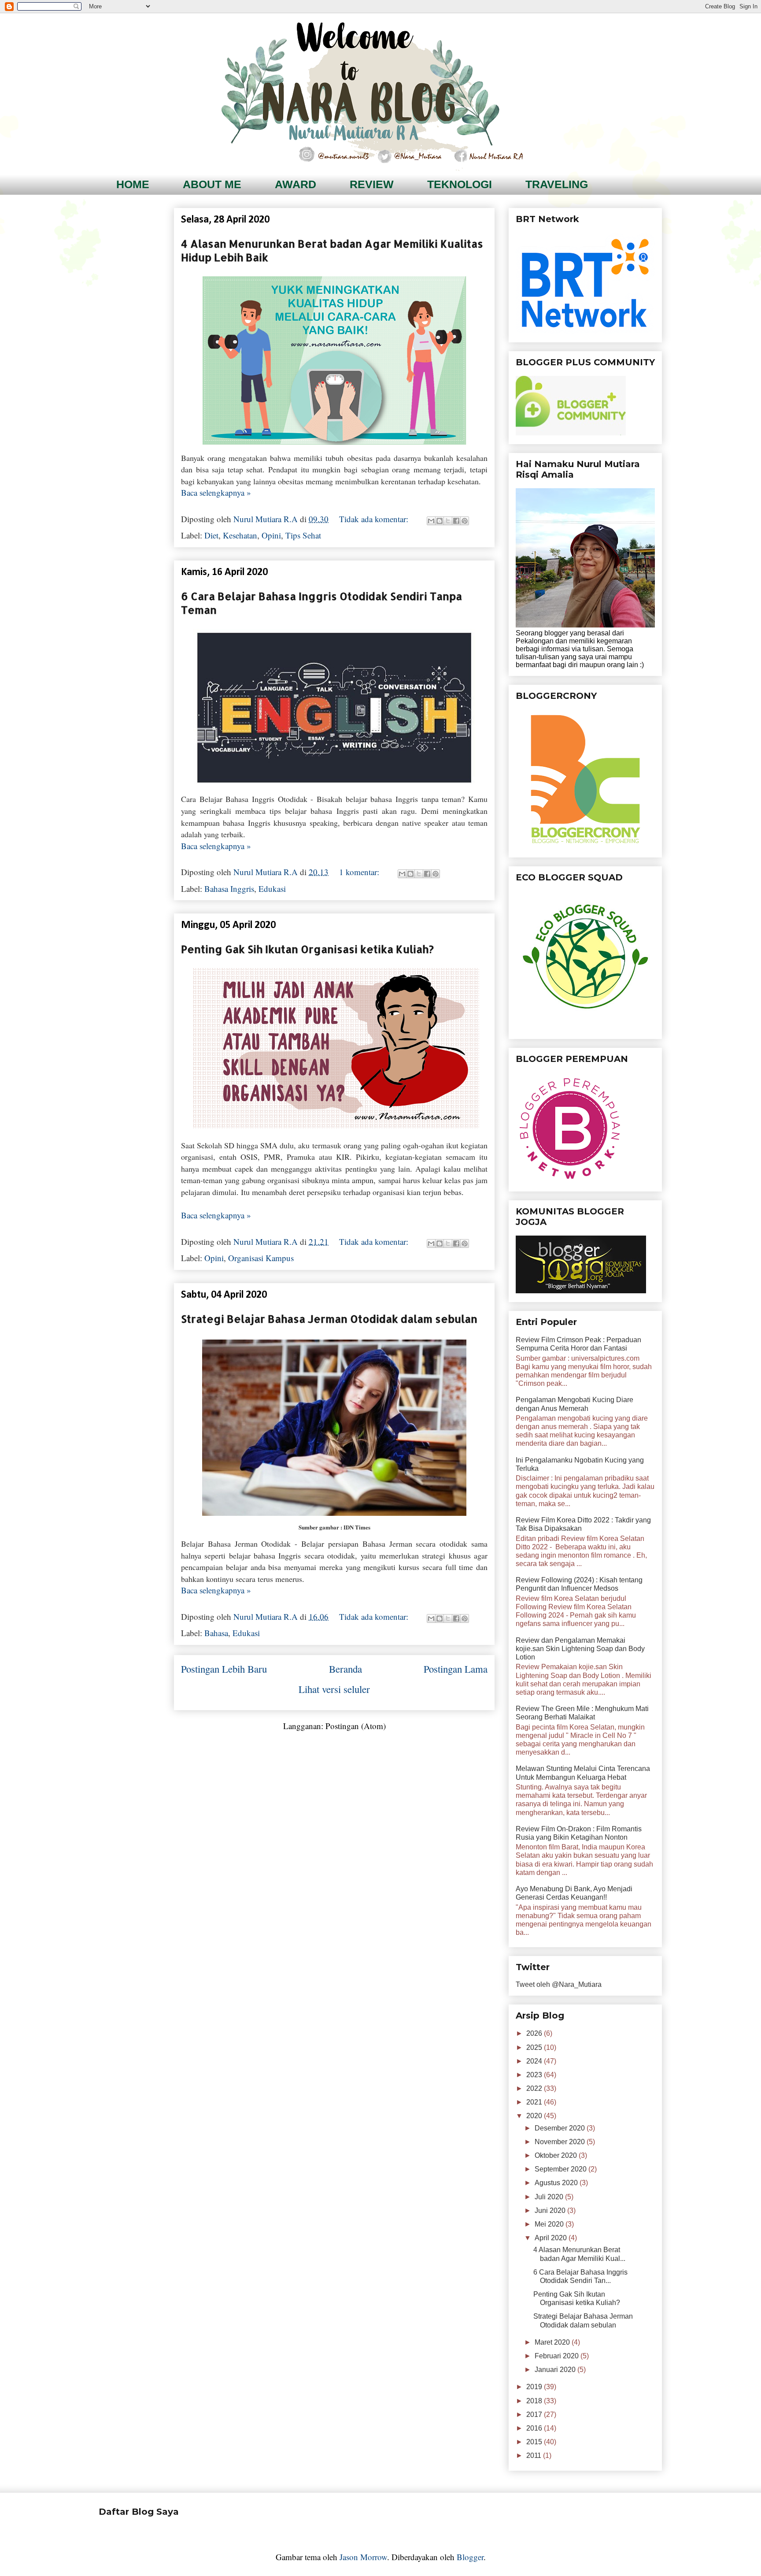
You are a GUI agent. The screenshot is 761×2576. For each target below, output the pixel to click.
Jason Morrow (363, 2557)
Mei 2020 (550, 2224)
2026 (535, 2033)
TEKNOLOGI (460, 184)
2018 (535, 2401)
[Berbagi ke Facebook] (456, 521)
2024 (535, 2061)
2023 (535, 2075)
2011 (535, 2455)
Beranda (345, 1669)
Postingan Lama (456, 1669)
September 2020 (562, 2169)
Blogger (470, 2557)
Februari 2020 (558, 2356)
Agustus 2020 (557, 2183)
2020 (535, 2116)
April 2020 (552, 2238)
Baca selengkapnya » (216, 492)
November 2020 (561, 2142)
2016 (535, 2428)
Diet (211, 535)
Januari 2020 (556, 2370)
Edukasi (272, 889)
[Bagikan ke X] (448, 521)
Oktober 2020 (557, 2155)
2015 (535, 2442)
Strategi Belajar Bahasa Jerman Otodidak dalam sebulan (329, 1319)
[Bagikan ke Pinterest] (465, 521)
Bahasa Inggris (229, 889)
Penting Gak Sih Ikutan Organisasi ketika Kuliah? (307, 949)
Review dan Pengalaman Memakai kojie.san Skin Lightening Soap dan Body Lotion (580, 1649)
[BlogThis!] (440, 521)
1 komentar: (360, 872)
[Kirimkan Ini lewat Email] (431, 521)
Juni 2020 (551, 2210)
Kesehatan (240, 535)
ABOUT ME (212, 184)
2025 (535, 2047)
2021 (535, 2102)
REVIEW (372, 184)
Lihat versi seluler (334, 1689)
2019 (535, 2387)
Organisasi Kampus (261, 1258)
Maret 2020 (553, 2342)
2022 (535, 2088)
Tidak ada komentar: (375, 519)
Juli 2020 (550, 2197)
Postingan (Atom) (356, 1726)
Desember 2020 (561, 2128)
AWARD (296, 184)
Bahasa (216, 1633)
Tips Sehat (303, 535)
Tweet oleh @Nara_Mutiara (559, 1984)
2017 (535, 2415)
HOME (133, 184)
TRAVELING (557, 184)
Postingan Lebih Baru (224, 1669)
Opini (271, 535)
